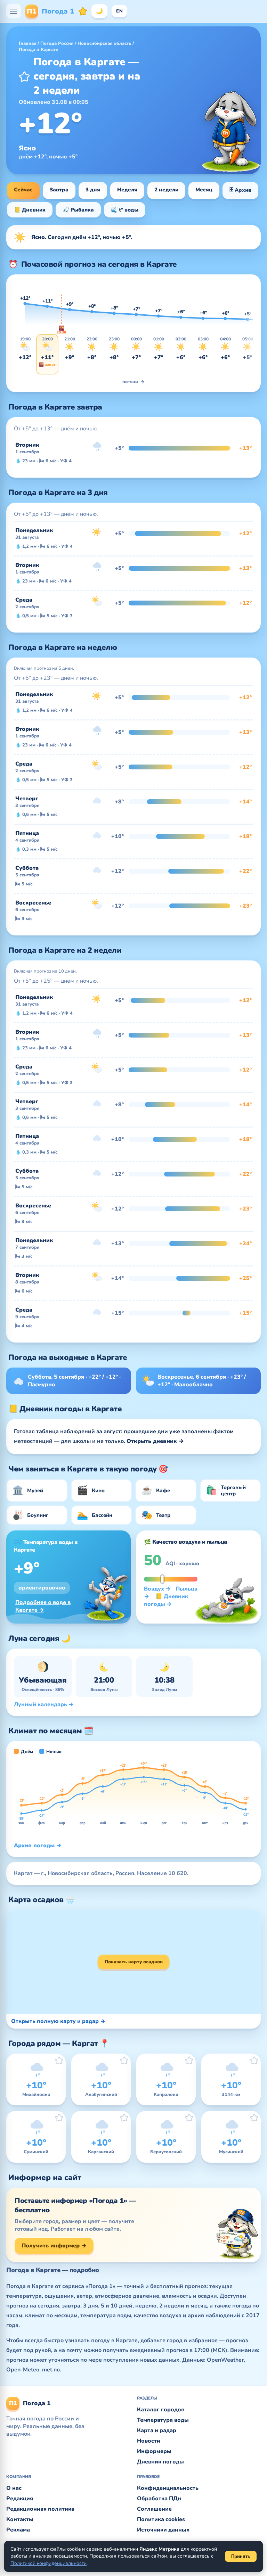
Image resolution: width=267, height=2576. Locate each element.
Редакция (20, 2499)
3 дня (93, 190)
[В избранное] (24, 76)
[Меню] (14, 11)
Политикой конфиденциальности (48, 2563)
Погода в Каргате (38, 50)
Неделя (127, 190)
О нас (14, 2488)
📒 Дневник (30, 210)
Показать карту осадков (134, 1962)
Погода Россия (57, 43)
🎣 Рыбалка (78, 210)
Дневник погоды (160, 2462)
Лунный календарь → (44, 1704)
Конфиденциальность (168, 2488)
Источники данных (163, 2530)
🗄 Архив (240, 190)
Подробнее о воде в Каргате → (43, 1606)
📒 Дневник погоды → (166, 1600)
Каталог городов (161, 2410)
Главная (27, 43)
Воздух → (157, 1589)
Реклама (18, 2530)
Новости (149, 2441)
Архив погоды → (38, 1846)
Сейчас (23, 190)
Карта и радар (157, 2430)
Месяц (204, 190)
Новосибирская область (104, 43)
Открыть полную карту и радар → (58, 2021)
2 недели (166, 190)
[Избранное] (83, 11)
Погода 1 (50, 11)
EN (119, 11)
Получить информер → (54, 2246)
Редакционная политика (40, 2509)
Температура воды (163, 2420)
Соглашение (154, 2509)
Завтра (59, 190)
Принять (241, 2556)
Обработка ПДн (159, 2499)
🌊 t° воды (125, 210)
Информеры (154, 2451)
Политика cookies (161, 2519)
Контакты (20, 2519)
